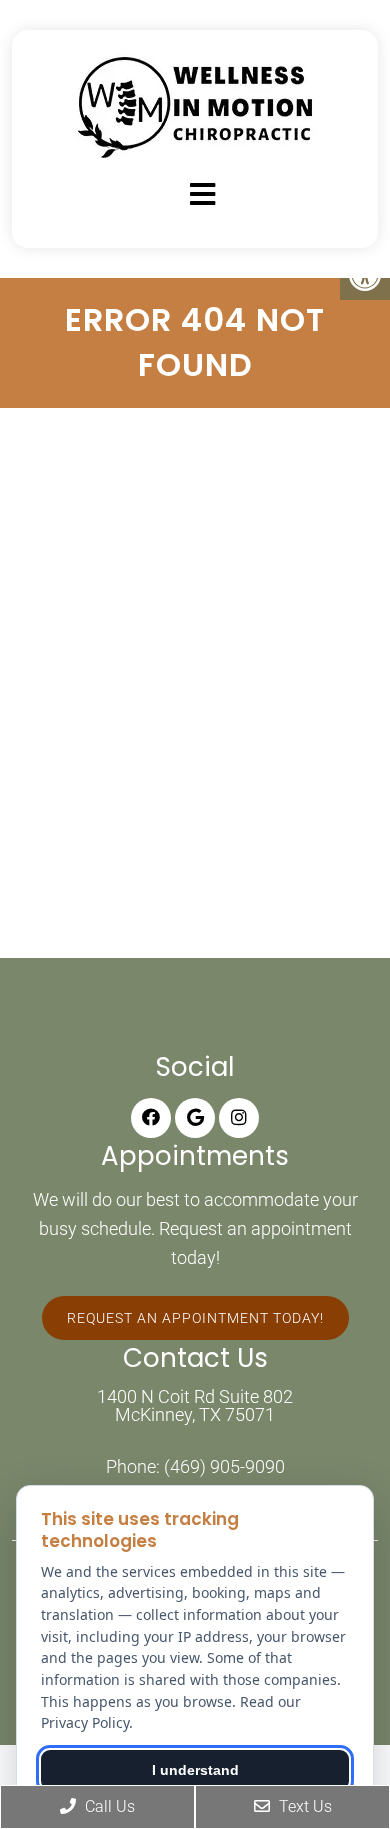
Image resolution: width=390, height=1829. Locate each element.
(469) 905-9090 (224, 1467)
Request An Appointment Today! (195, 1318)
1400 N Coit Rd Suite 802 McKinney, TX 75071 (195, 1406)
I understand (195, 1770)
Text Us (303, 1806)
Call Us (108, 1806)
